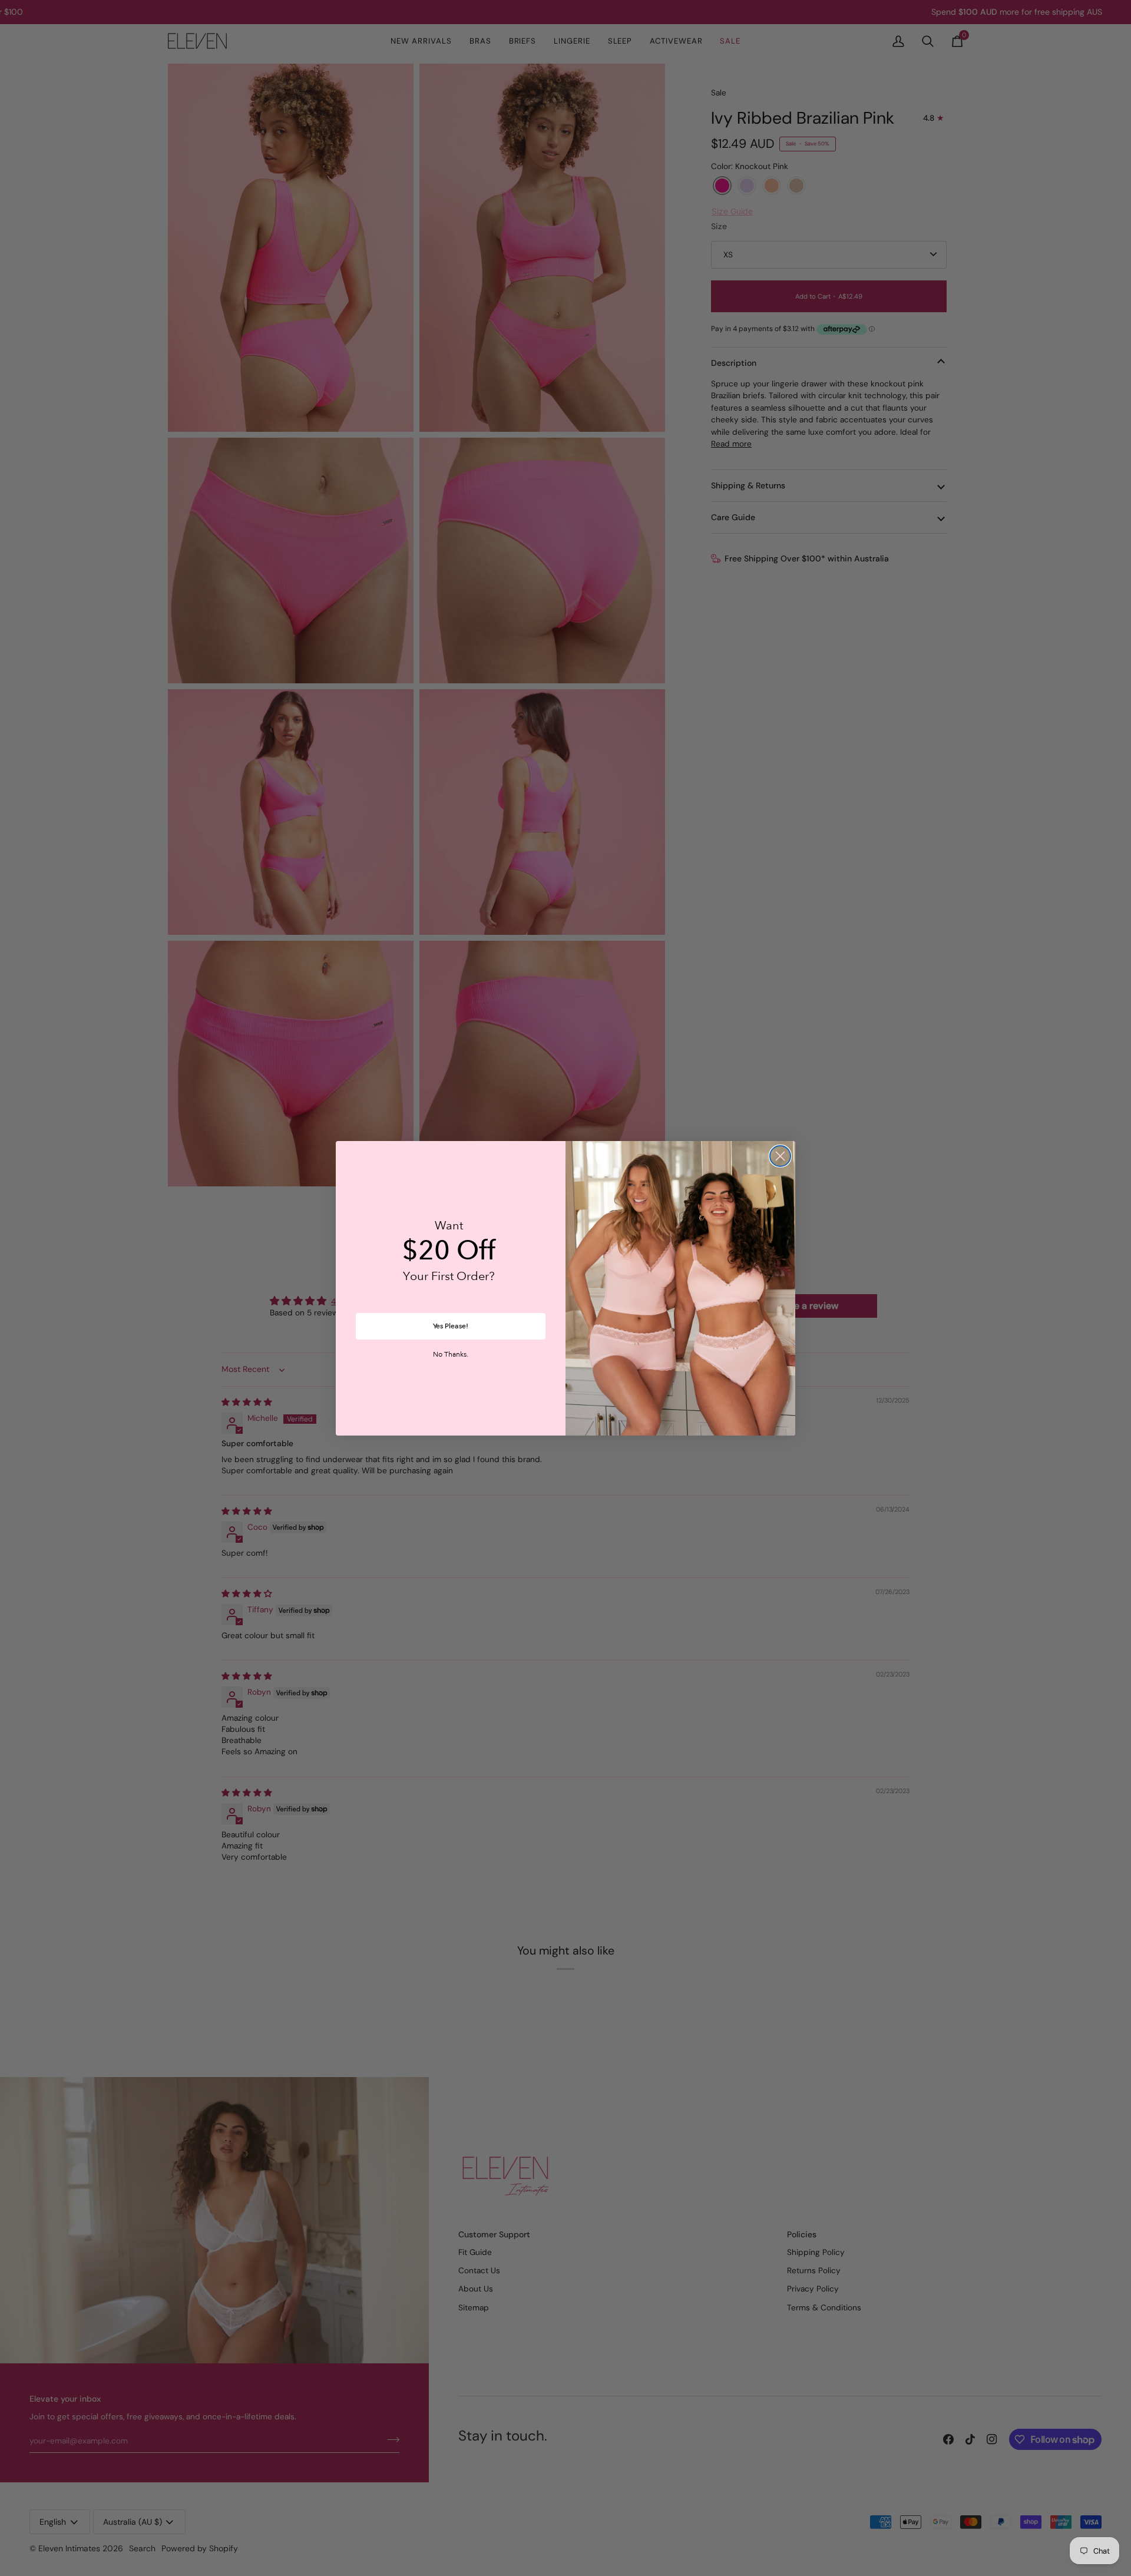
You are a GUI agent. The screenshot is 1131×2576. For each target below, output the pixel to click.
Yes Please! (451, 1326)
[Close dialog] (780, 1156)
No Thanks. (451, 1355)
